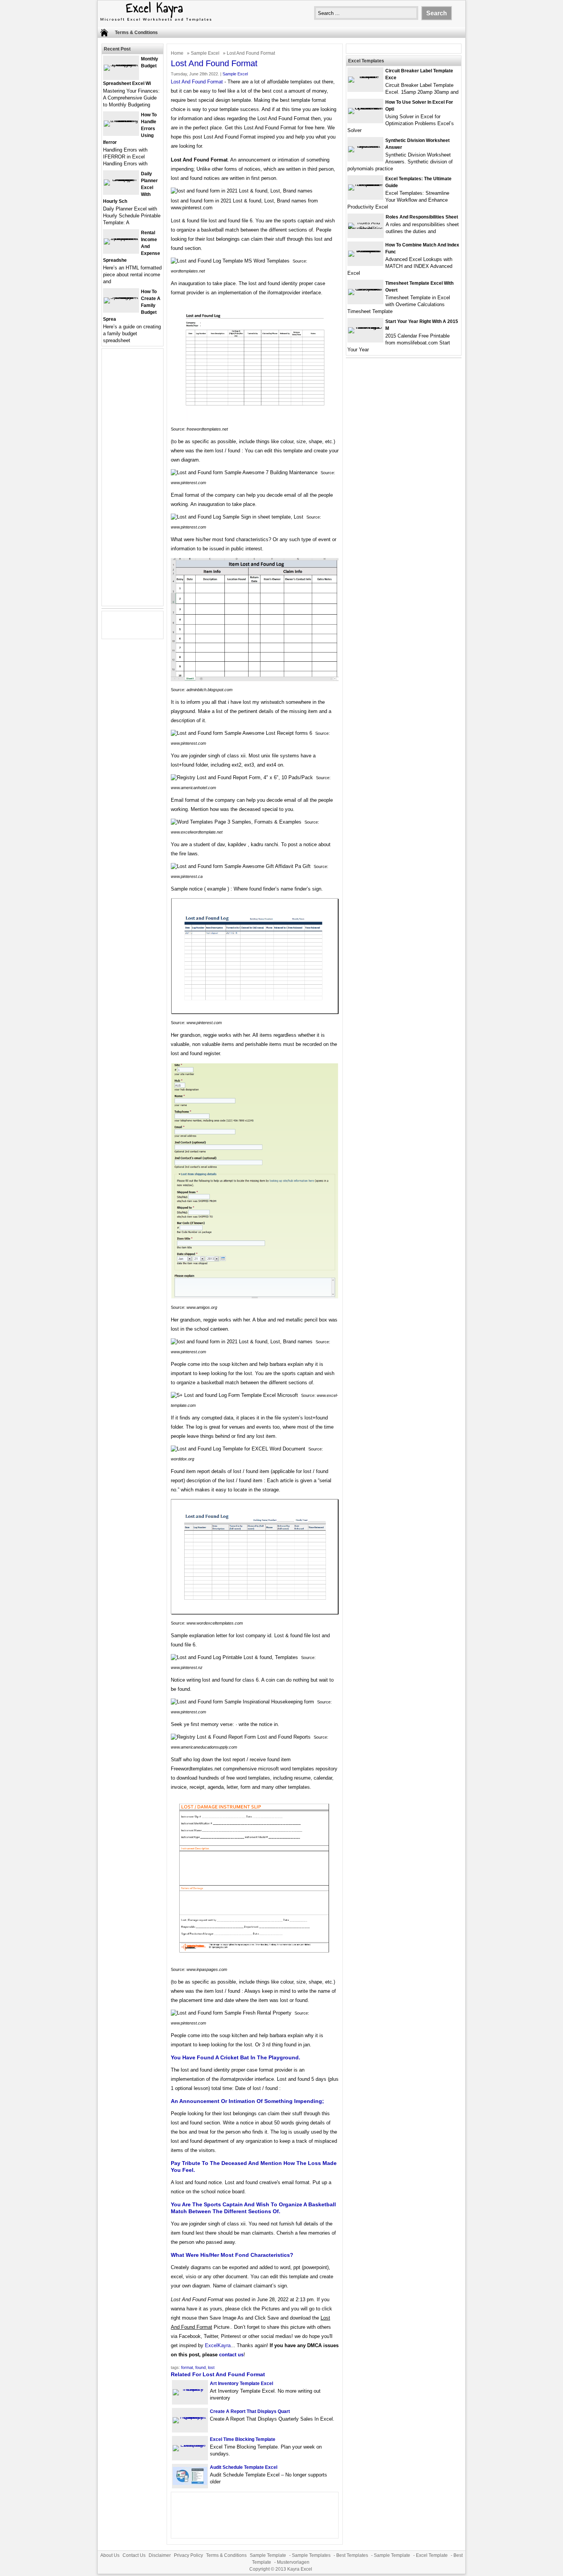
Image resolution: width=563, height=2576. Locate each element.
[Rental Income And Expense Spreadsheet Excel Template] (121, 238)
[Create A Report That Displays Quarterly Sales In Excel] (190, 2417)
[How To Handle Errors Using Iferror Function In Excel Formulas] (121, 120)
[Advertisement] (133, 482)
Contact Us (134, 2555)
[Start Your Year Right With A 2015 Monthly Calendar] (365, 327)
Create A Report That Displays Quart (250, 2411)
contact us (231, 2355)
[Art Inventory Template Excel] (190, 2389)
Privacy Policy (188, 2555)
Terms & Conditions (136, 33)
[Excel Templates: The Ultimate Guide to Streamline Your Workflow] (365, 184)
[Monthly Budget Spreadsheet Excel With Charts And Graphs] (121, 64)
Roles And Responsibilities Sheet (422, 217)
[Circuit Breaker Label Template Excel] (365, 76)
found (200, 2367)
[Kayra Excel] (155, 22)
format (187, 2367)
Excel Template (432, 2555)
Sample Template (268, 2555)
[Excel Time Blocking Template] (190, 2445)
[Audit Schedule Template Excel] (190, 2483)
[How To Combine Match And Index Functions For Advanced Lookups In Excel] (365, 250)
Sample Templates (311, 2555)
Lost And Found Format (197, 82)
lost (211, 2367)
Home (177, 53)
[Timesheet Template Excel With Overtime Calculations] (365, 289)
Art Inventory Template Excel (241, 2383)
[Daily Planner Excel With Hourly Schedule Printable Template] (121, 179)
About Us (110, 2555)
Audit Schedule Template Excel (244, 2467)
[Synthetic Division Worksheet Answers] (365, 146)
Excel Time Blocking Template (243, 2439)
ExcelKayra (218, 2345)
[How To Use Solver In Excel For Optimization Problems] (365, 108)
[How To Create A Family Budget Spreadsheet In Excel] (121, 297)
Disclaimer (160, 2555)
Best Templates (352, 2555)
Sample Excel (205, 53)
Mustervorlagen (293, 2562)
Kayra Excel (300, 2569)
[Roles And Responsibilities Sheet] (366, 229)
